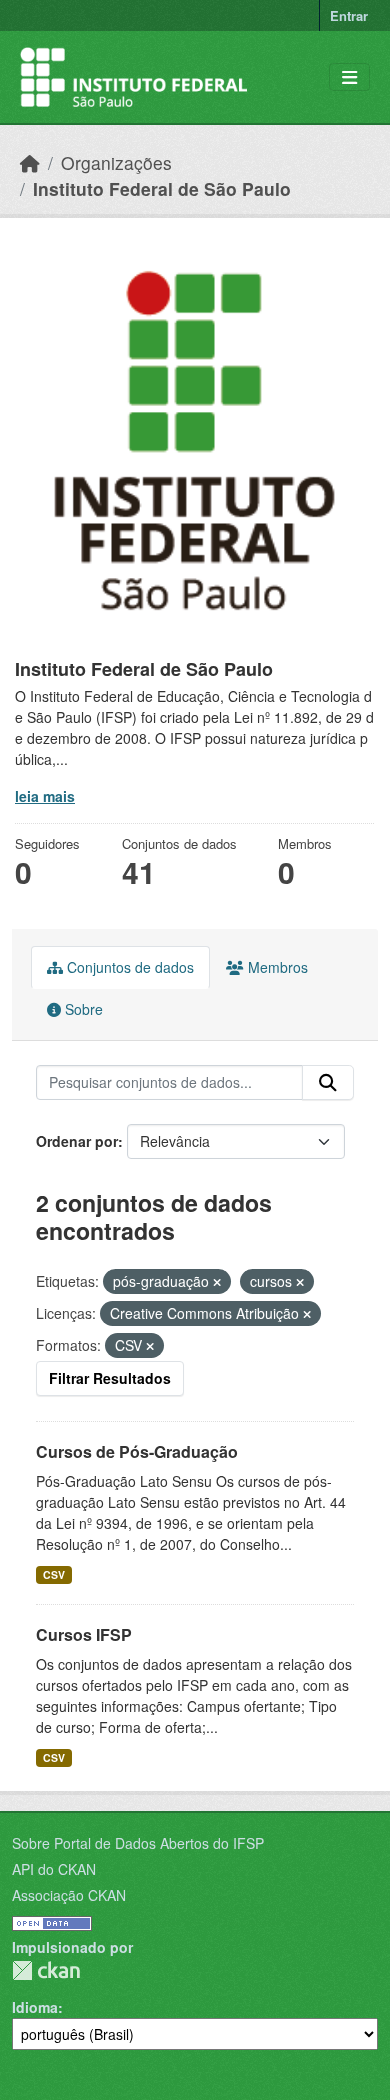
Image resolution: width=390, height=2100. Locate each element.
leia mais (45, 796)
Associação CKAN (69, 1895)
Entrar (349, 15)
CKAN (46, 1970)
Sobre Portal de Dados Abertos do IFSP (138, 1843)
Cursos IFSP (84, 1634)
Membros (276, 967)
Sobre (82, 1009)
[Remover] (217, 1282)
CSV (54, 1574)
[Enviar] (328, 1083)
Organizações (116, 162)
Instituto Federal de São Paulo (162, 188)
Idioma (35, 2007)
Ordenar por (77, 1141)
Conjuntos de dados (128, 967)
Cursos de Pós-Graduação (137, 1451)
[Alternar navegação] (349, 77)
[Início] (30, 162)
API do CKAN (54, 1869)
